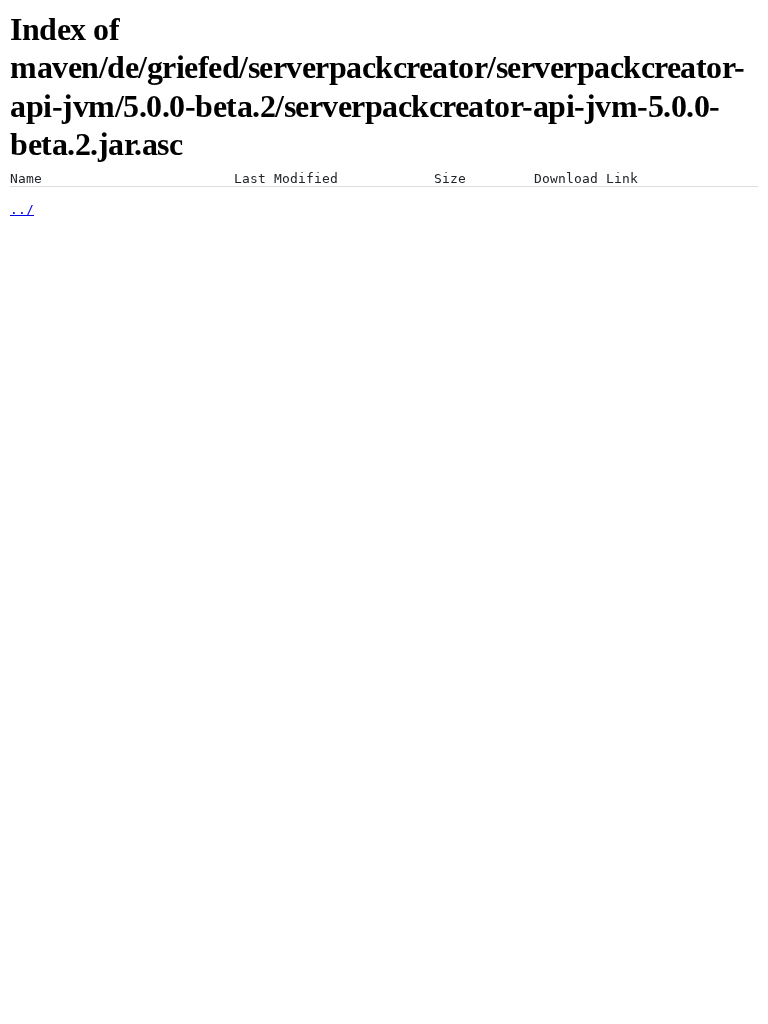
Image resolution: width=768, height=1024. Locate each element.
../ (22, 209)
